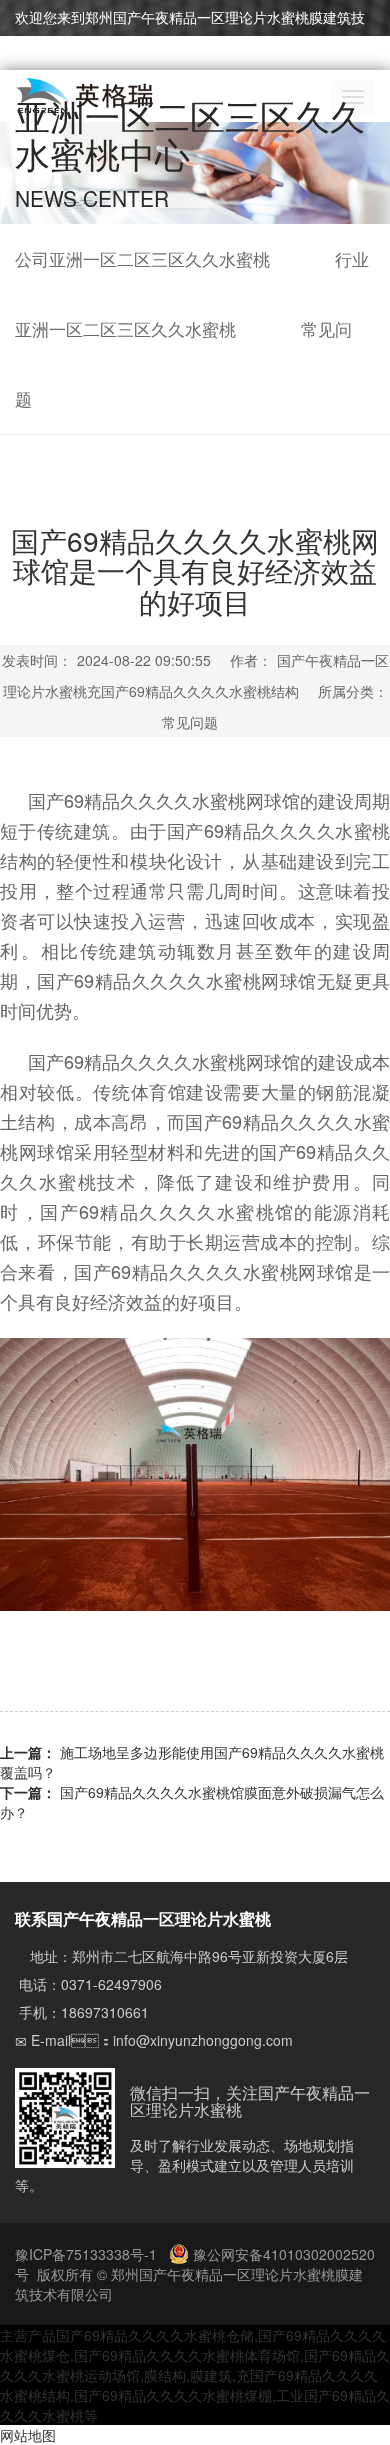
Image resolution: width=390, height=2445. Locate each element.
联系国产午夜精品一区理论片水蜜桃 (143, 1918)
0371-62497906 (111, 1984)
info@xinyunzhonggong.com (203, 2040)
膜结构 (165, 2375)
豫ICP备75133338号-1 (88, 2254)
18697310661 (105, 2012)
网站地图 (28, 2435)
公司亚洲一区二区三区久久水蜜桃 (142, 259)
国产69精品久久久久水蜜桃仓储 (155, 2335)
